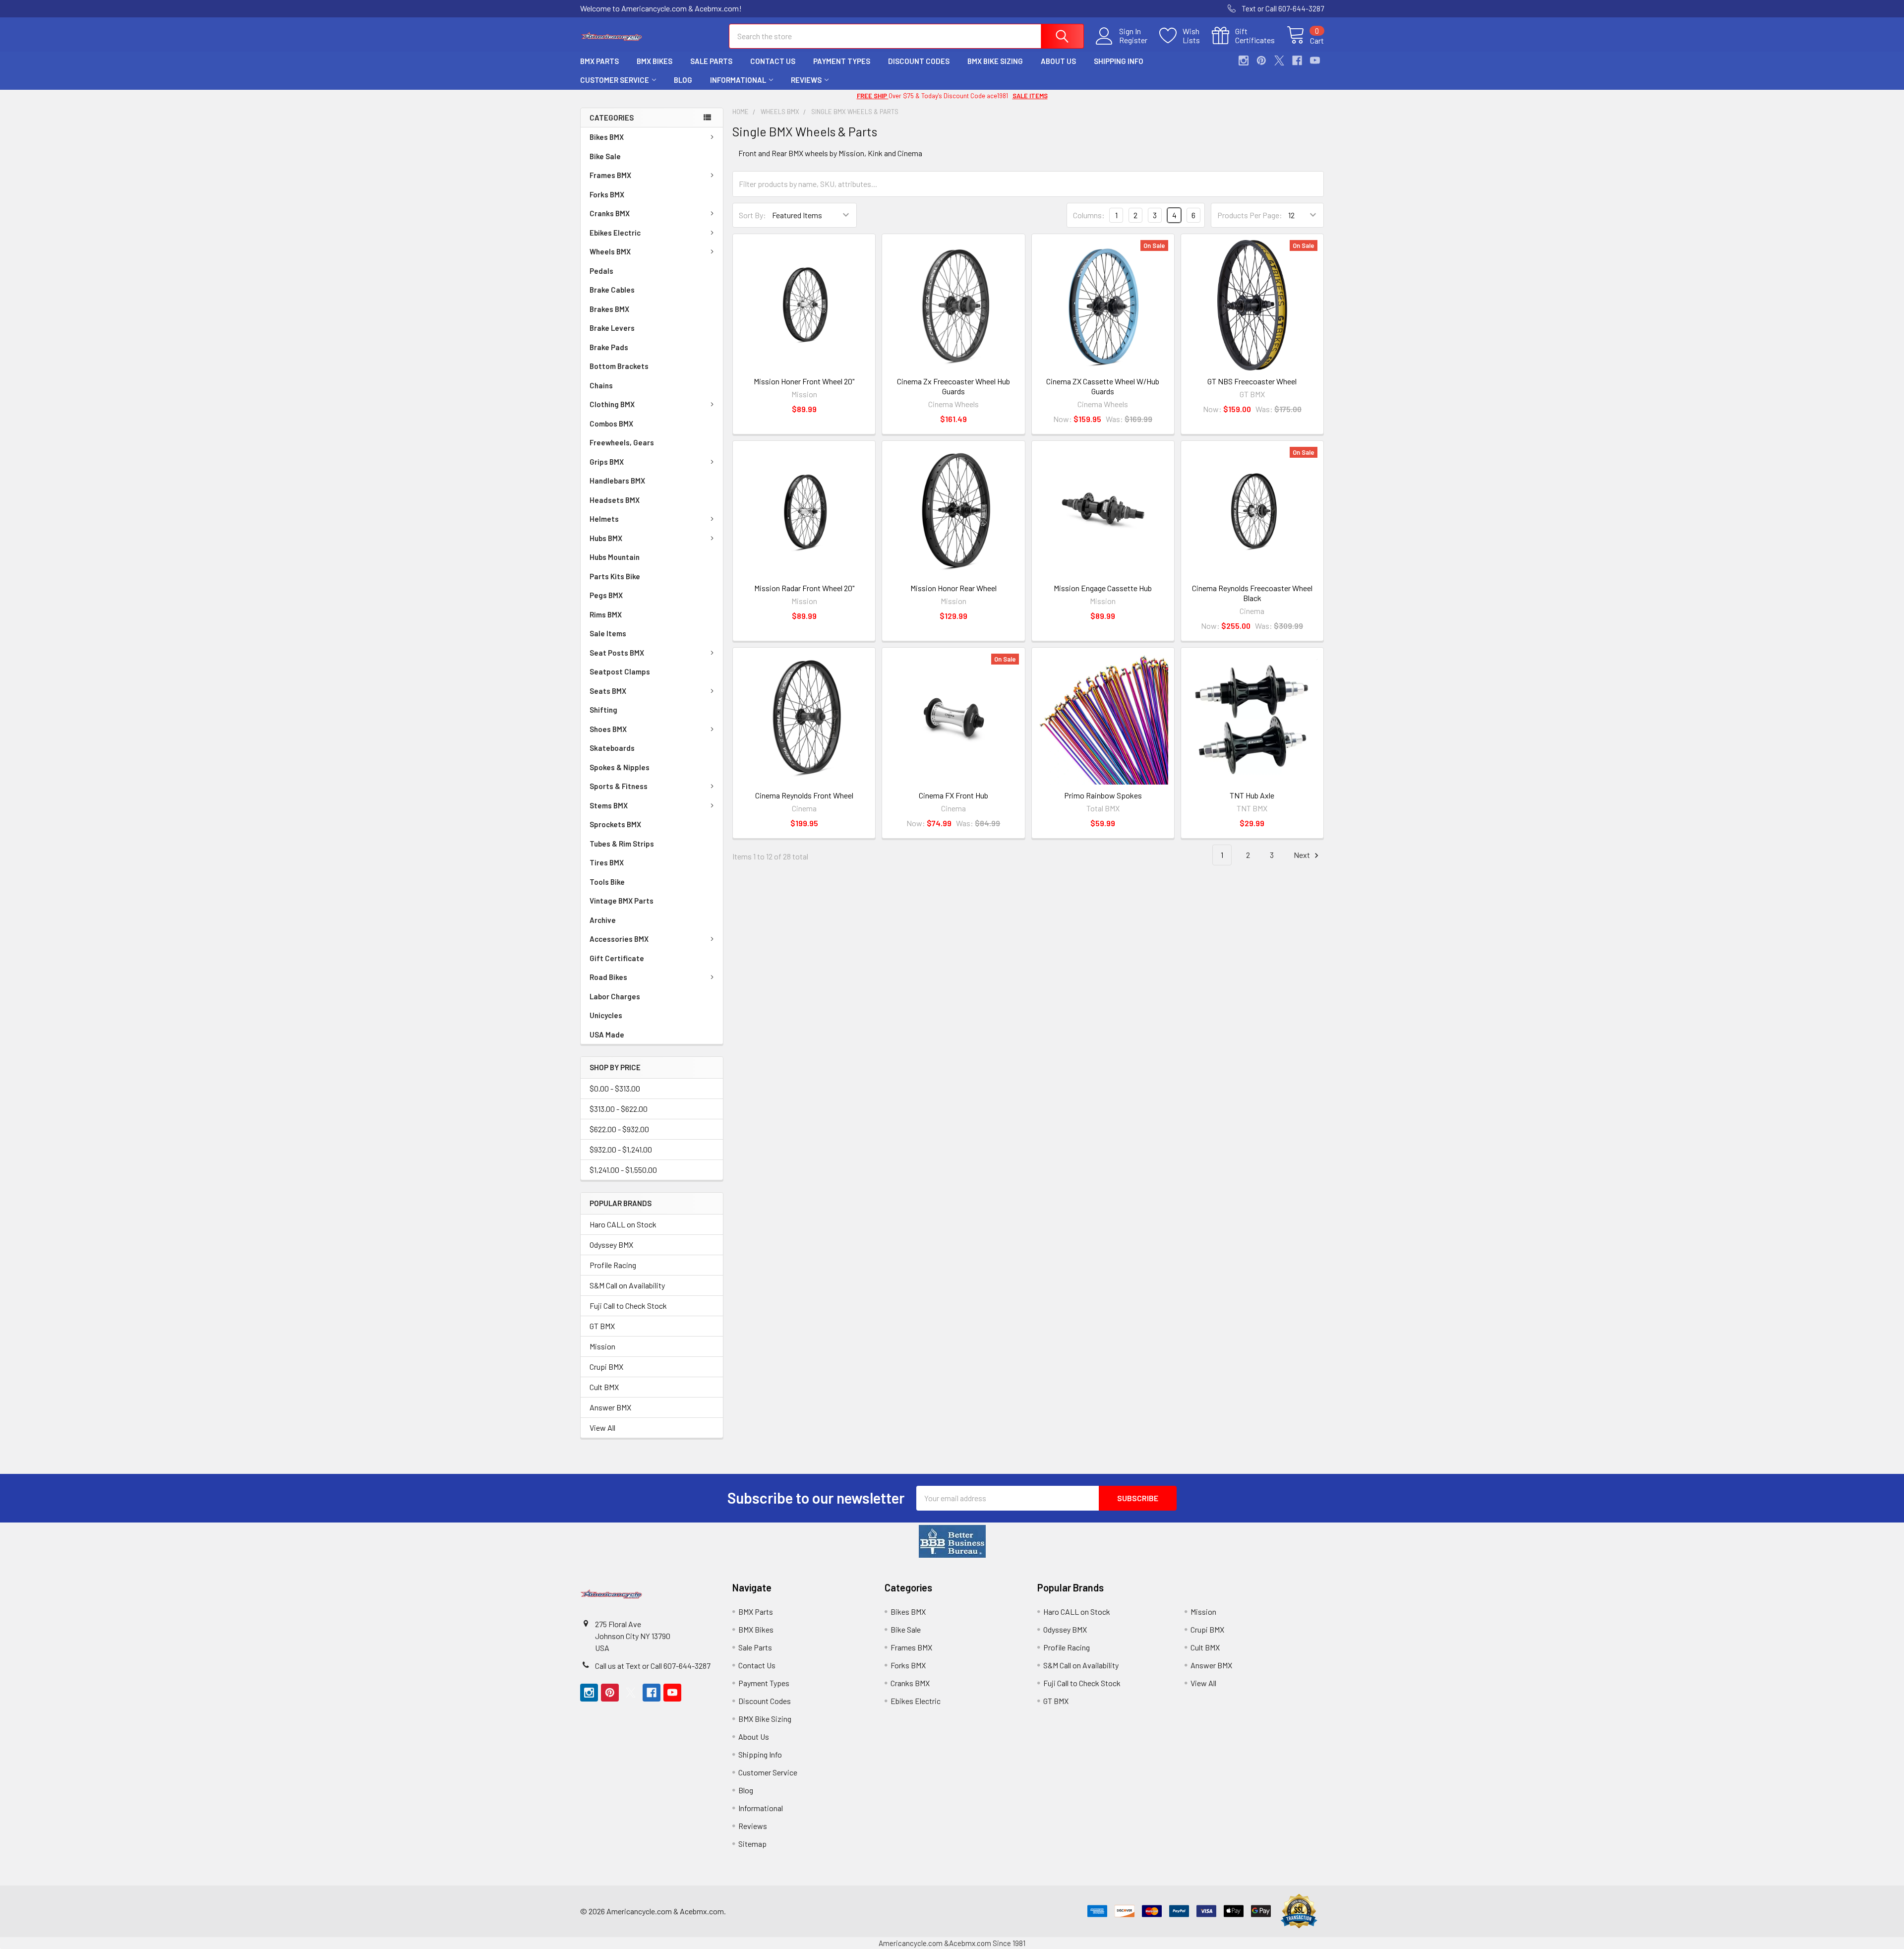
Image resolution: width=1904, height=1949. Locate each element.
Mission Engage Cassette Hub (1103, 588)
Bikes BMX (607, 137)
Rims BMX (606, 614)
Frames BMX (610, 175)
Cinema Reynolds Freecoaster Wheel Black (1252, 593)
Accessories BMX (619, 939)
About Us (1058, 61)
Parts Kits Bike (615, 576)
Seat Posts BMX (617, 653)
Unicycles (606, 1015)
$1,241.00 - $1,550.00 (623, 1170)
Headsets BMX (615, 500)
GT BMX (602, 1326)
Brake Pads (609, 347)
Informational (738, 80)
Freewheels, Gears (622, 442)
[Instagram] (1244, 61)
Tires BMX (607, 862)
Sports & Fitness (619, 786)
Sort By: (752, 215)
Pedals (601, 271)
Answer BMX (610, 1407)
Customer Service (615, 80)
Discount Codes (919, 61)
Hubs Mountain (615, 557)
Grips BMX (607, 462)
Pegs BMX (606, 595)
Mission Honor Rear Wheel (953, 588)
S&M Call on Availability (627, 1285)
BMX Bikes (654, 61)
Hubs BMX (606, 538)
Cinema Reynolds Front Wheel (804, 795)
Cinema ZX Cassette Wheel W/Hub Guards (1103, 386)
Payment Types (842, 61)
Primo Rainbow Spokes (1103, 795)
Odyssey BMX (611, 1245)
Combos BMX (611, 424)
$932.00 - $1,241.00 (621, 1149)
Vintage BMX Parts (622, 901)
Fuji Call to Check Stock (628, 1306)
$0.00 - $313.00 (615, 1088)
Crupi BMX (606, 1367)
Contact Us (773, 61)
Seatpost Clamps (620, 671)
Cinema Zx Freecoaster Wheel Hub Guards (953, 386)
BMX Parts (599, 61)
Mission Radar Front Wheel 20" (804, 588)
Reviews (806, 80)
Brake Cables (612, 290)
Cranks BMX (610, 213)
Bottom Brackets (619, 366)
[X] (1279, 61)
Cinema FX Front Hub (953, 795)
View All (602, 1428)
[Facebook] (1297, 61)
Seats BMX (608, 691)
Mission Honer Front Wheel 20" (804, 381)
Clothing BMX (612, 404)
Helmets (604, 519)
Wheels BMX (610, 251)
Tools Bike (607, 882)
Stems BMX (609, 805)
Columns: (1089, 215)
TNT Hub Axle (1252, 795)
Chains (601, 385)
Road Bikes (608, 977)
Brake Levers (612, 328)
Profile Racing (613, 1265)
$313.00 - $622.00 (619, 1109)
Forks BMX (607, 194)
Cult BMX (604, 1387)
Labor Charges (615, 996)
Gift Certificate (617, 958)
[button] (952, 1541)
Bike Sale (605, 156)
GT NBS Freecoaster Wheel (1252, 381)
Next (1303, 855)
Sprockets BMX (615, 824)
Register (1133, 40)
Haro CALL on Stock (623, 1224)
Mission (602, 1346)
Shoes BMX (608, 729)
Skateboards (612, 748)
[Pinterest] (1261, 61)
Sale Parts (711, 61)
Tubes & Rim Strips (622, 844)
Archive (603, 920)
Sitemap (752, 1844)
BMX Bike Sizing (995, 61)
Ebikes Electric (615, 233)
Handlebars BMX (617, 481)
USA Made (607, 1035)
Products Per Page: (1250, 215)
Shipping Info (1119, 61)
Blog (683, 80)
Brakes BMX (609, 309)
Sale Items (608, 633)
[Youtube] (1315, 61)
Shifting (603, 710)
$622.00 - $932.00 (619, 1129)
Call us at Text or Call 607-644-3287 (653, 1666)
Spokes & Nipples (620, 767)
